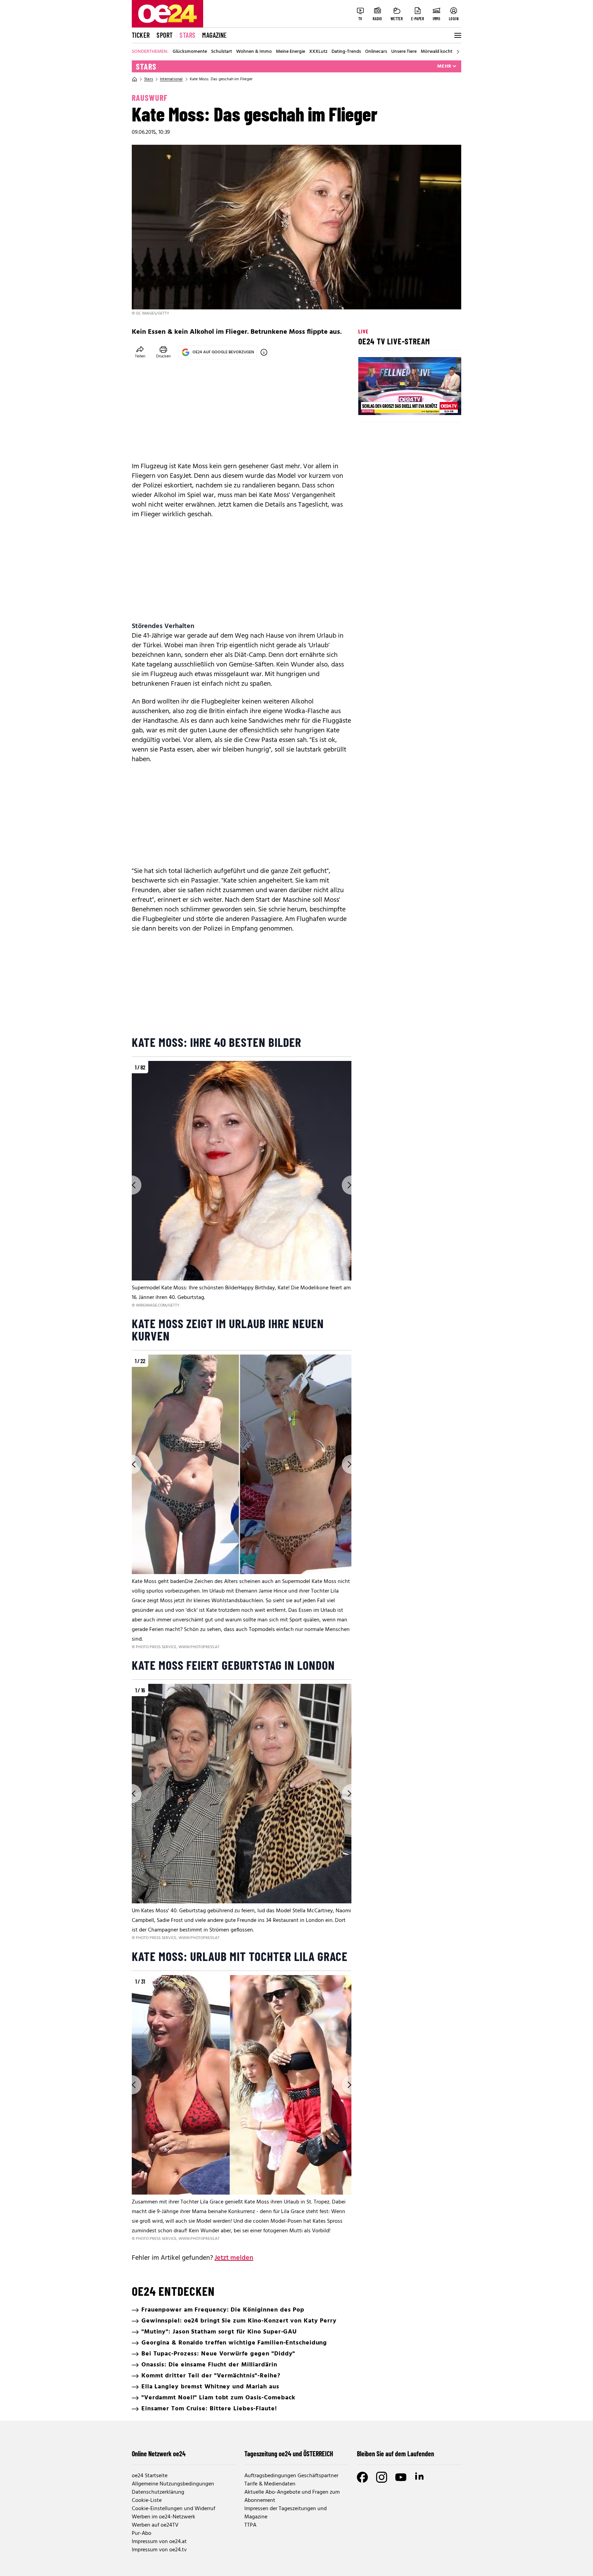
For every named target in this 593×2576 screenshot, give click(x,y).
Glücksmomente (190, 52)
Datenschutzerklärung (158, 2492)
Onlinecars (376, 52)
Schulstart (222, 52)
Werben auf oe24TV (155, 2525)
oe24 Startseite (150, 2476)
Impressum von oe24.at (159, 2542)
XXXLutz (318, 52)
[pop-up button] (439, 404)
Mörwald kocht (437, 52)
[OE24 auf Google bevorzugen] (264, 352)
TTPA (250, 2525)
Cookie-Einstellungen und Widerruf (173, 2509)
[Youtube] (401, 2477)
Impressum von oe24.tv (159, 2550)
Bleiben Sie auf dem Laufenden (396, 2454)
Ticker (141, 35)
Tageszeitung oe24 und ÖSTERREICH (289, 2454)
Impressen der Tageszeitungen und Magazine (286, 2513)
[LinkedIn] (420, 2477)
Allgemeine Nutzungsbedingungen (173, 2484)
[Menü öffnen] (457, 35)
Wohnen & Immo (254, 52)
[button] (369, 404)
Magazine (214, 35)
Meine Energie (290, 52)
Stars (187, 35)
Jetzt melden (234, 2258)
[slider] (392, 404)
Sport (165, 35)
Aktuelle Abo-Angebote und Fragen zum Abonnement (292, 2496)
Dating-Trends (346, 52)
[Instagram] (382, 2477)
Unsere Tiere (404, 52)
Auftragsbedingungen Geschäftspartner (291, 2476)
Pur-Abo (142, 2533)
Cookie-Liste (147, 2501)
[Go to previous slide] (132, 1185)
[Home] (135, 79)
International (171, 79)
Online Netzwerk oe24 (159, 2454)
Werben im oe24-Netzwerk (164, 2517)
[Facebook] (362, 2477)
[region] (242, 1185)
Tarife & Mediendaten (270, 2484)
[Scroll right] (458, 52)
